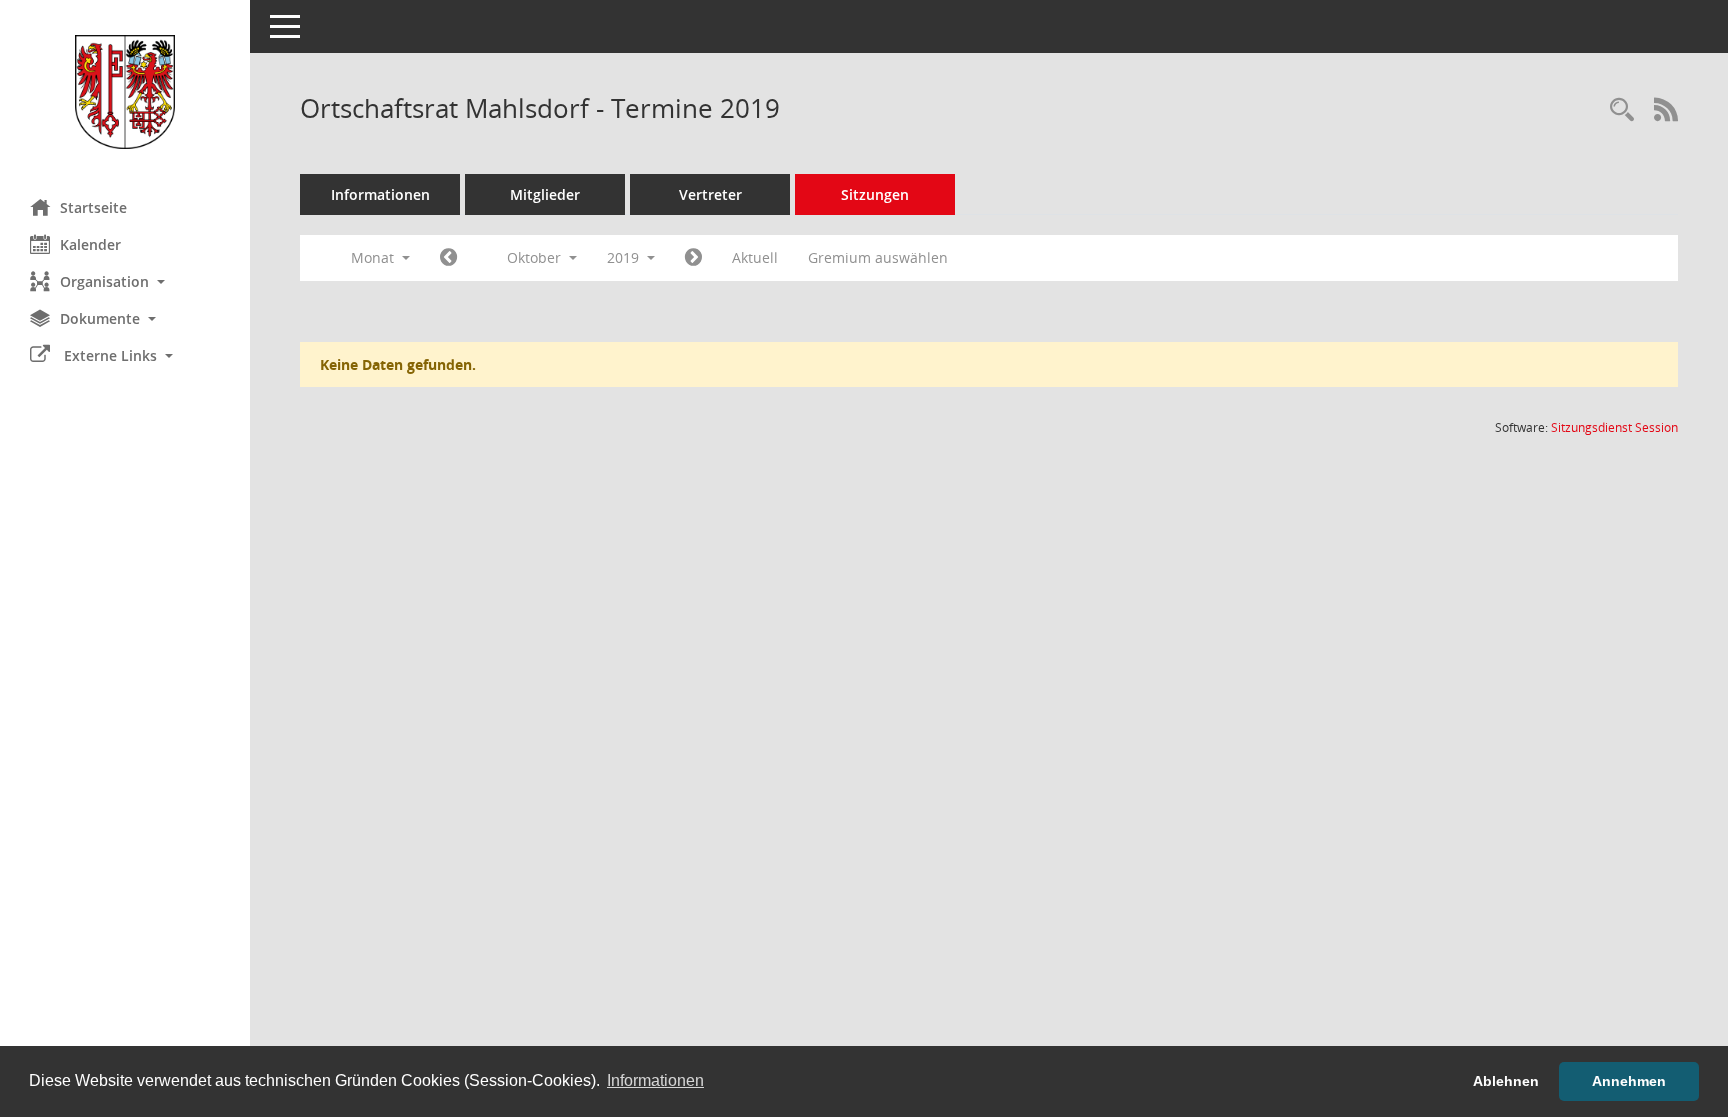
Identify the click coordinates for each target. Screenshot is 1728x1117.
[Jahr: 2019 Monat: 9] (448, 258)
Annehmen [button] (1629, 1081)
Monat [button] (374, 257)
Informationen (380, 194)
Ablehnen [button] (1506, 1081)
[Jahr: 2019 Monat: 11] (693, 258)
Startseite (93, 207)
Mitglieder (545, 194)
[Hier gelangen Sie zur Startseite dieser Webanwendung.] (125, 92)
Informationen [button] (655, 1080)
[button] (125, 281)
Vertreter (710, 194)
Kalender (90, 244)
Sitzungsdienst (1614, 427)
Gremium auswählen (878, 257)
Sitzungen (875, 194)
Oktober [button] (536, 257)
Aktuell (755, 257)
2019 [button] (625, 257)
